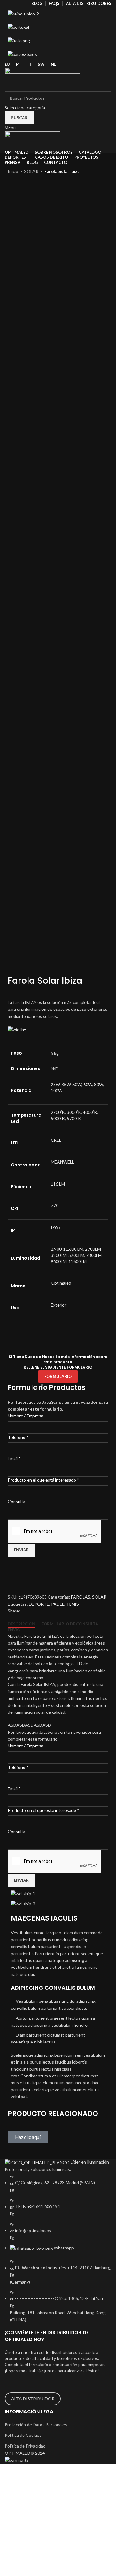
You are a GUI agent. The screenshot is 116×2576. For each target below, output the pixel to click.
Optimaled (61, 1283)
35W (66, 1084)
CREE (56, 1140)
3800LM (59, 1255)
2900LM (93, 1249)
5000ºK (58, 1118)
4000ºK (90, 1112)
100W (57, 1091)
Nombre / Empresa (26, 1416)
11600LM (77, 1261)
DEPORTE (39, 1604)
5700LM (76, 1255)
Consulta (17, 1501)
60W (88, 1084)
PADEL (58, 1604)
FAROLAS (81, 1597)
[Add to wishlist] (15, 1570)
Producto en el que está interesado (43, 1480)
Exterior (58, 1305)
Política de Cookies (23, 2435)
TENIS (73, 1604)
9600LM (59, 1261)
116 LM (58, 1184)
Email (14, 1459)
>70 (55, 1205)
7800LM (94, 1255)
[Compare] (15, 1586)
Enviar (21, 1550)
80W (99, 1084)
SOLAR (32, 171)
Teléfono (18, 1437)
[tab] (21, 1624)
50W (77, 1084)
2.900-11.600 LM (67, 1249)
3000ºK (74, 1112)
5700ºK (74, 1118)
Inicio (13, 171)
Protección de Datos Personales (36, 2425)
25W (55, 1084)
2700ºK (58, 1112)
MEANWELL (62, 1162)
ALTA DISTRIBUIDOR (33, 2399)
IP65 (55, 1227)
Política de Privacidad (25, 2446)
